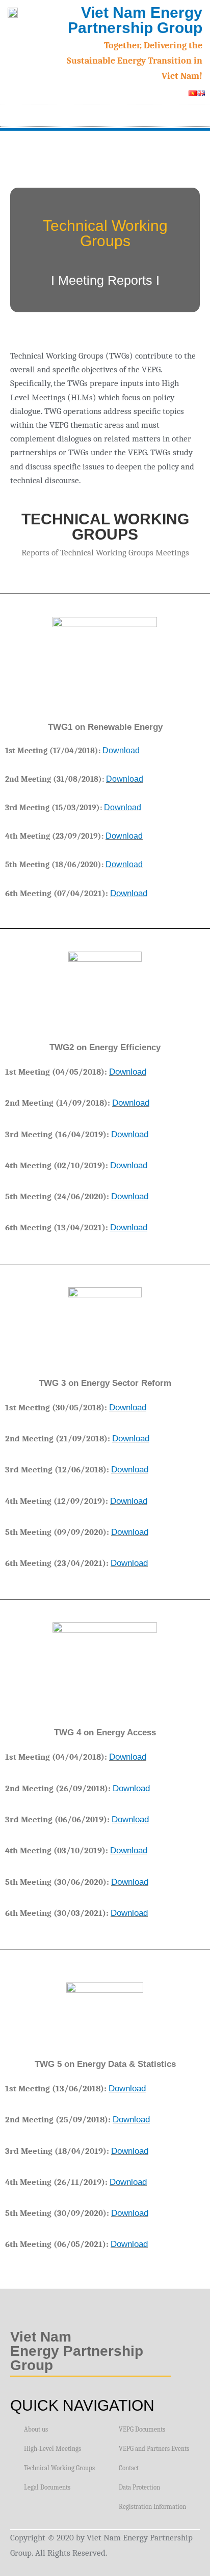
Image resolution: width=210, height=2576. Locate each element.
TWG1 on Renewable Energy (105, 727)
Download (121, 750)
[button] (198, 113)
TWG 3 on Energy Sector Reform (105, 1383)
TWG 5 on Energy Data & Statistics (105, 2064)
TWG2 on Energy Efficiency (105, 1047)
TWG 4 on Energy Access (105, 1733)
